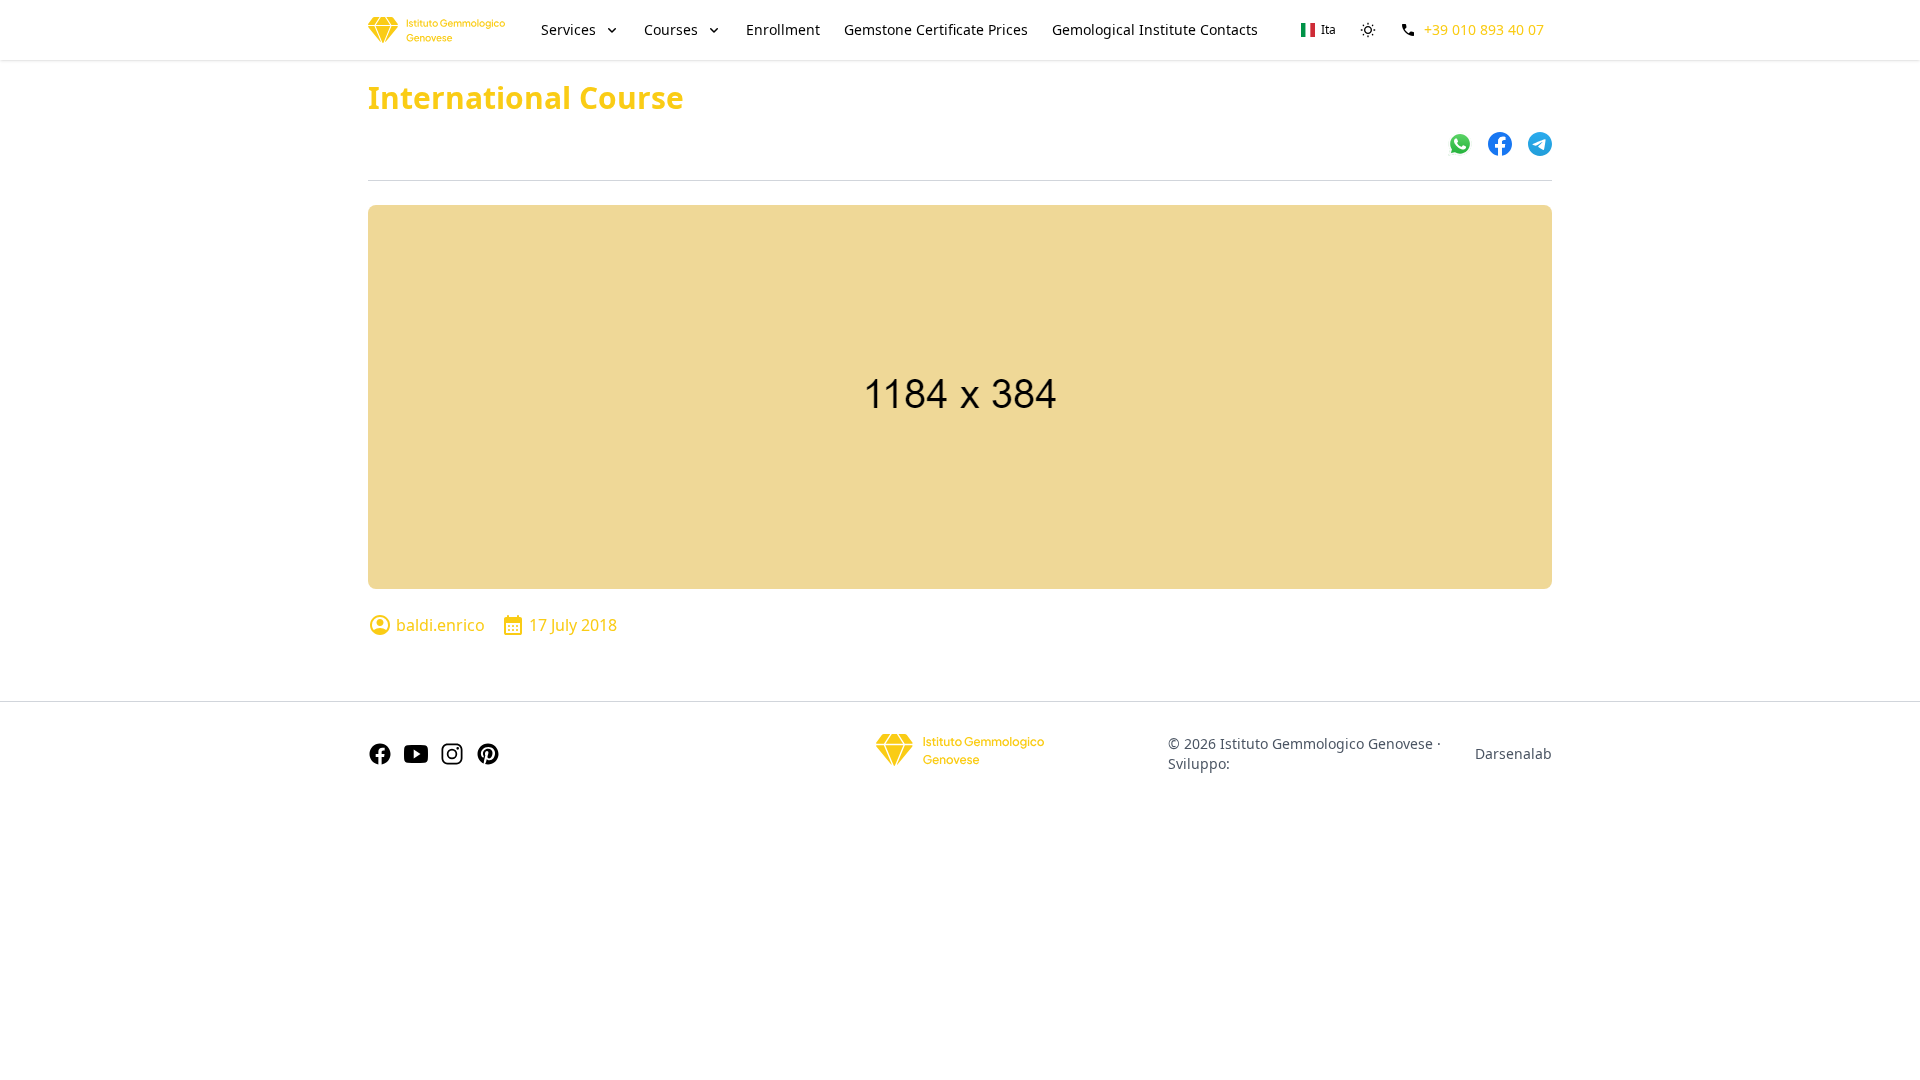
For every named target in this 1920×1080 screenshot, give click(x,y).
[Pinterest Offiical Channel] (488, 754)
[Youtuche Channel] (416, 754)
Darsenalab (1513, 753)
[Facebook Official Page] (380, 754)
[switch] (1368, 30)
